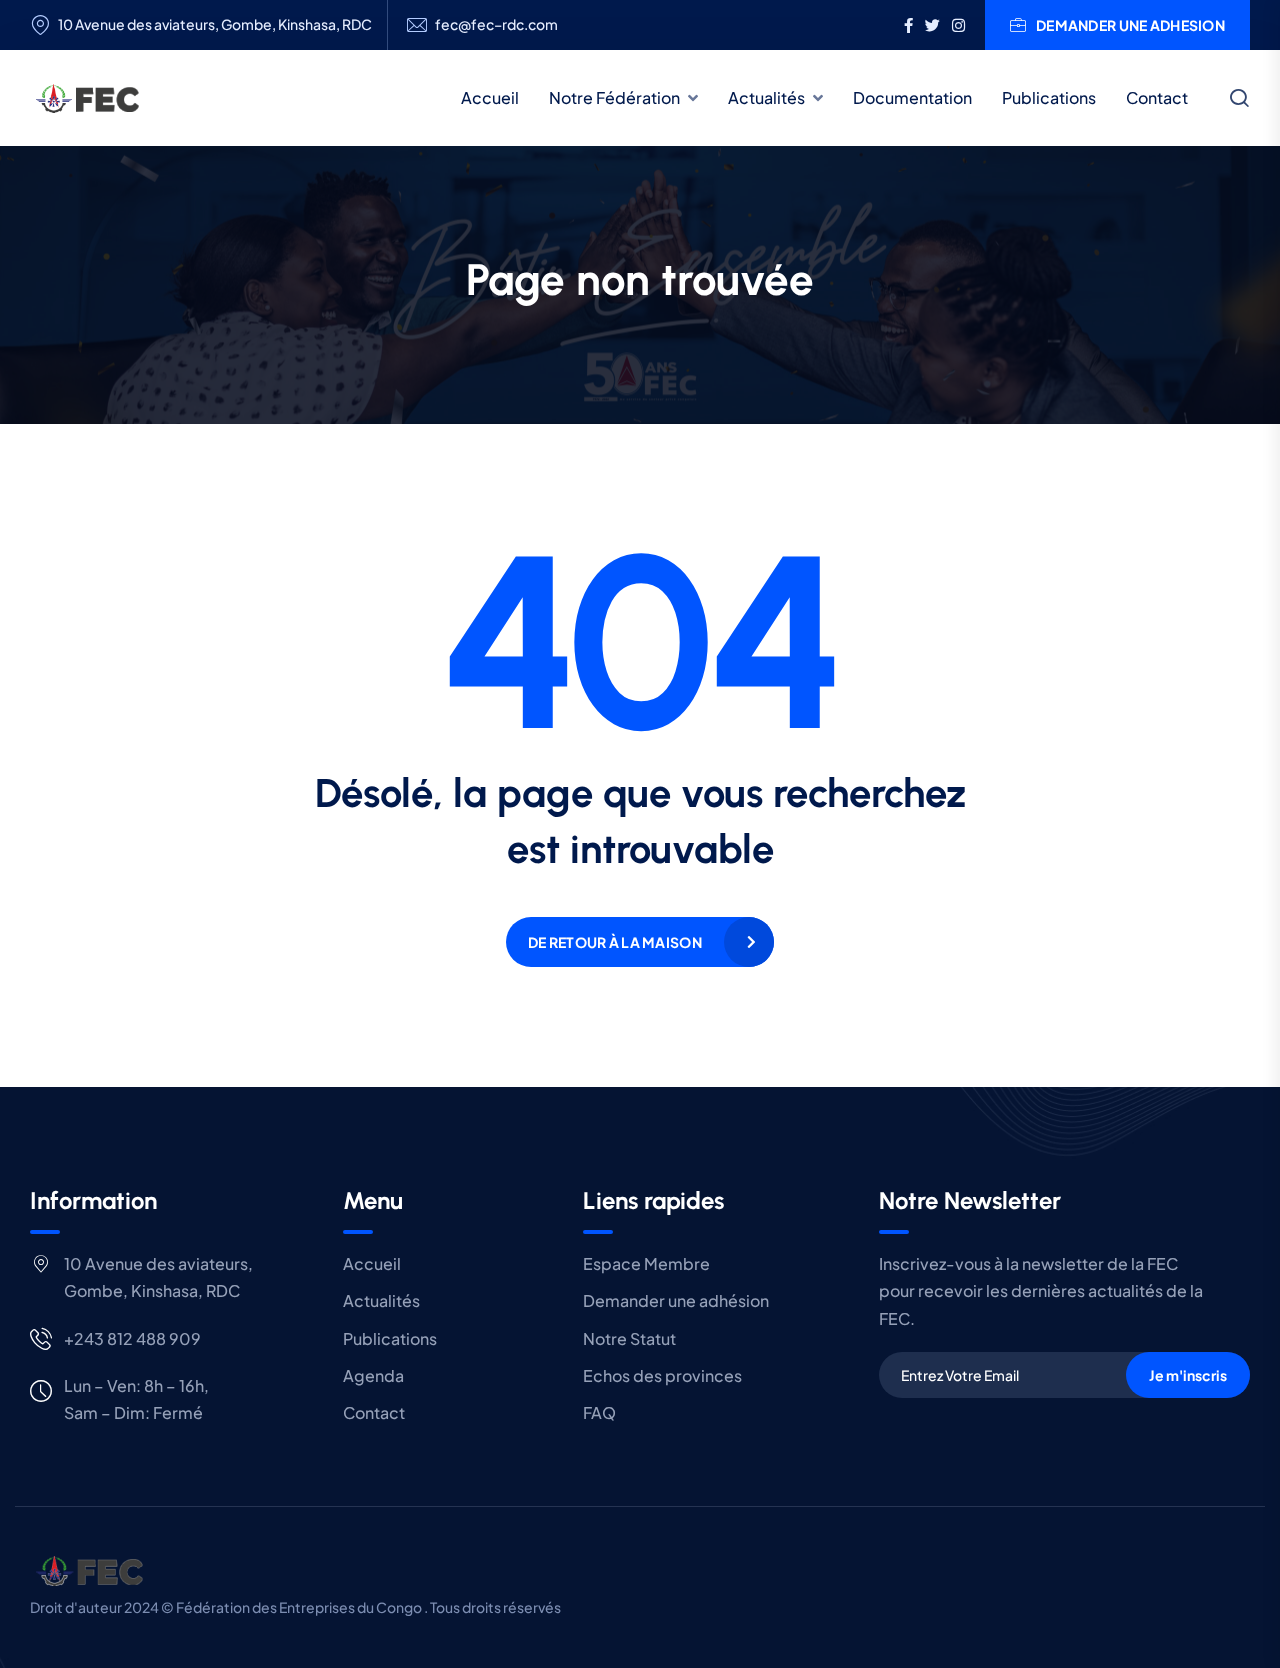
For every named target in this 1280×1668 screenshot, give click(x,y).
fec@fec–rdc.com (496, 24)
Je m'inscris (1188, 1375)
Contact (1157, 97)
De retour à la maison (615, 942)
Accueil (490, 97)
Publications (1049, 97)
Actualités (766, 97)
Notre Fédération (614, 97)
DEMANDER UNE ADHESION (1130, 25)
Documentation (912, 97)
